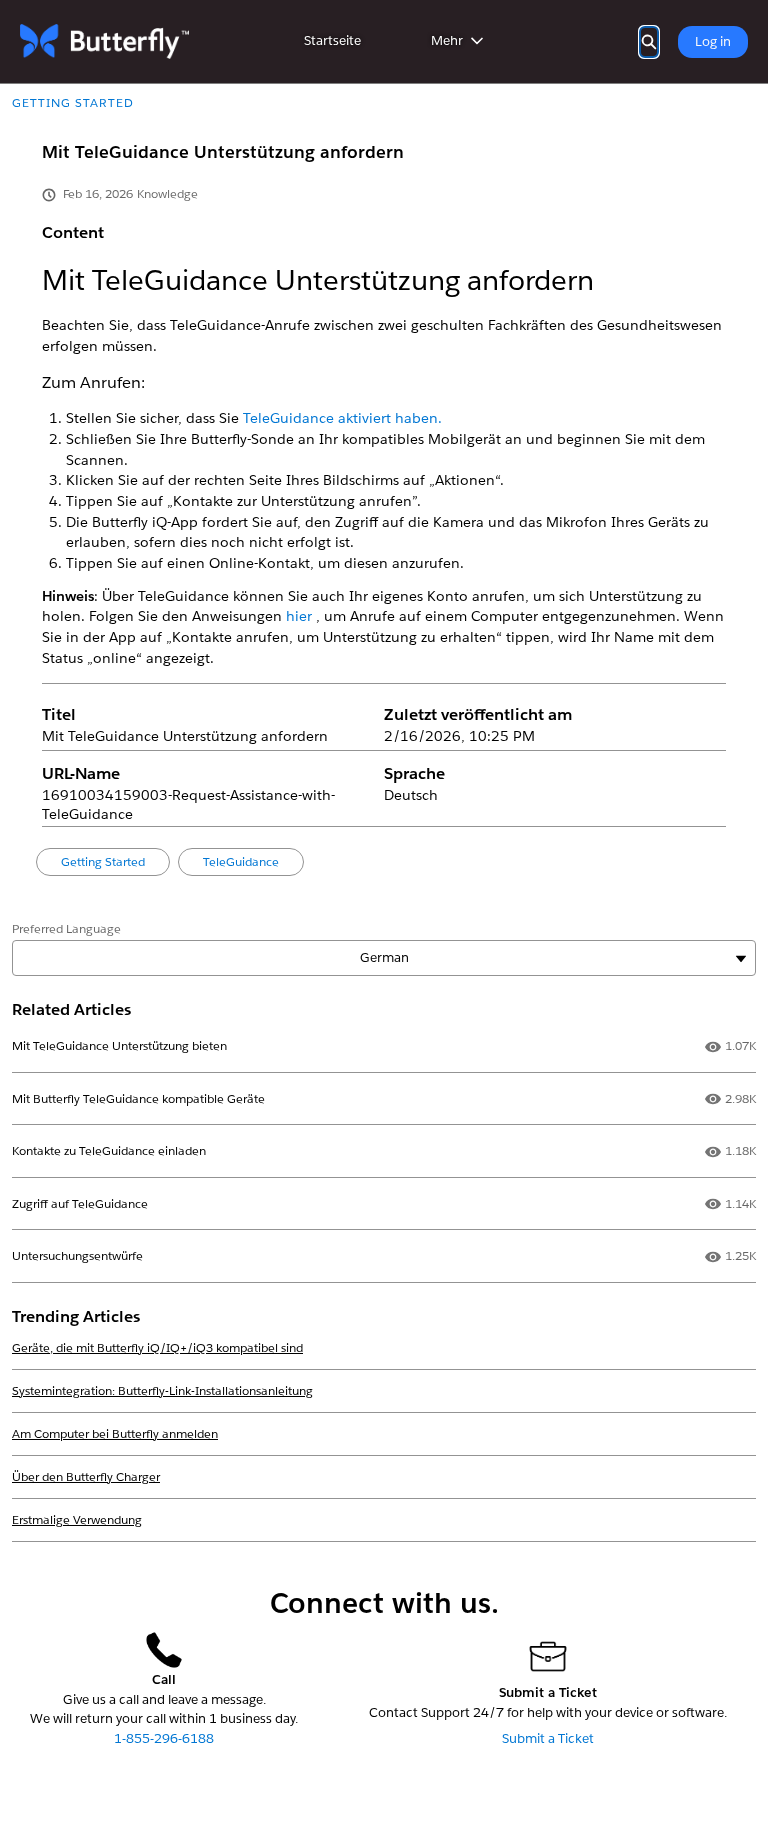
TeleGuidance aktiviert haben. (342, 418)
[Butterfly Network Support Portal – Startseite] (104, 41)
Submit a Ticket (548, 1738)
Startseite (332, 40)
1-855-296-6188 (164, 1738)
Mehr (447, 40)
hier (301, 616)
